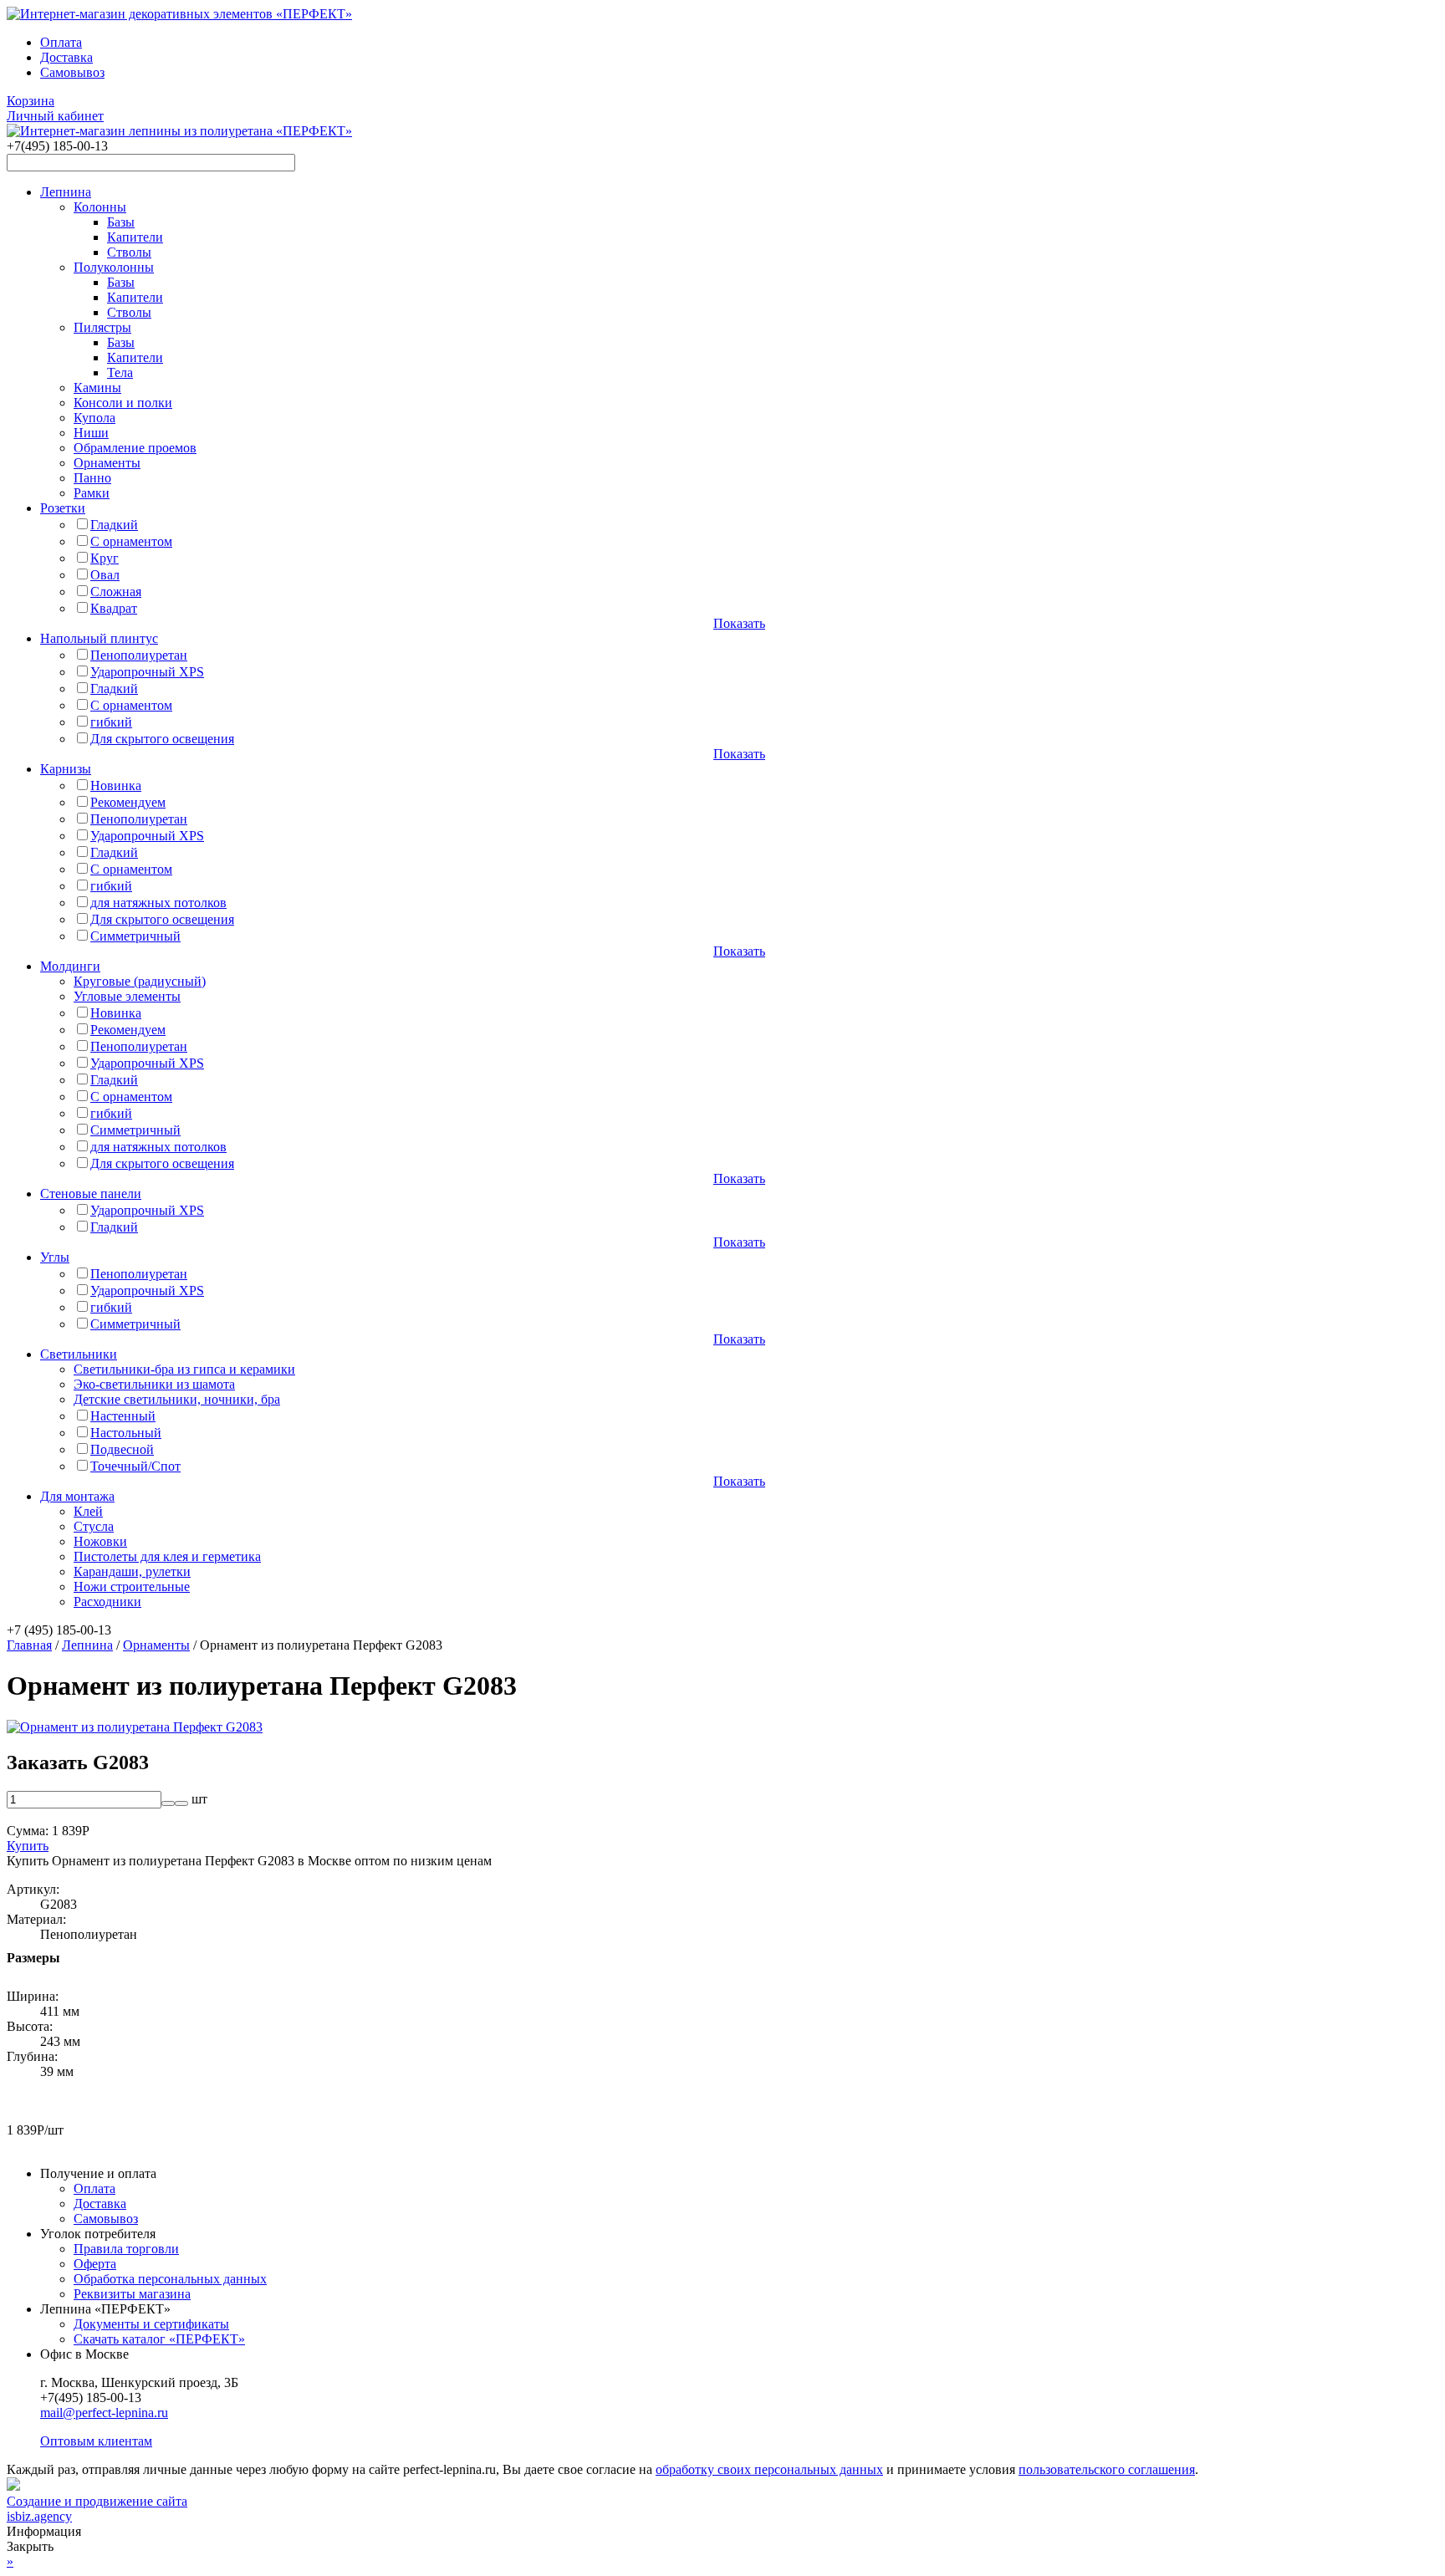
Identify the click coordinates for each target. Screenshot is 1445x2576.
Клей (88, 1511)
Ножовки (100, 1541)
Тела (120, 372)
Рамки (92, 493)
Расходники (107, 1602)
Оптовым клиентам (96, 2441)
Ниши (91, 433)
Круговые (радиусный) (140, 981)
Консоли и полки (123, 403)
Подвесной (122, 1449)
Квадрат (114, 608)
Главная (29, 1645)
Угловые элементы (127, 996)
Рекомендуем (128, 802)
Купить (28, 1846)
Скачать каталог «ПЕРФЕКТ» (159, 2339)
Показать (739, 623)
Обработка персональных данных (170, 2279)
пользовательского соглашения (1107, 2469)
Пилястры (102, 327)
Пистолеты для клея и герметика (167, 1556)
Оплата (61, 42)
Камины (97, 388)
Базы (121, 222)
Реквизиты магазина (132, 2294)
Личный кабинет (55, 116)
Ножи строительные (132, 1586)
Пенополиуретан (139, 655)
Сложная (116, 592)
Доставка (66, 57)
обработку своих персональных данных (769, 2469)
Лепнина (66, 192)
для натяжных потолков (158, 903)
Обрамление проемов (135, 448)
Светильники (79, 1354)
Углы (55, 1257)
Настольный (126, 1433)
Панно (92, 478)
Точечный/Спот (135, 1466)
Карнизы (66, 769)
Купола (94, 418)
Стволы (129, 252)
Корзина (31, 101)
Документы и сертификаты (151, 2324)
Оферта (95, 2264)
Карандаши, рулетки (132, 1571)
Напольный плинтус (99, 638)
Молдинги (70, 966)
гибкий (111, 722)
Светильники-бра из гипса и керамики (184, 1369)
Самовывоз (72, 72)
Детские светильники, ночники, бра (177, 1399)
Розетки (63, 508)
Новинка (116, 786)
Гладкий (114, 525)
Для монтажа (77, 1496)
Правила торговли (126, 2249)
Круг (105, 558)
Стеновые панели (91, 1194)
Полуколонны (114, 267)
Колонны (100, 207)
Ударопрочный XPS (147, 672)
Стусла (94, 1526)
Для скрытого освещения (162, 739)
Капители (135, 237)
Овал (105, 575)
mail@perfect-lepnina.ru (104, 2413)
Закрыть (30, 2546)
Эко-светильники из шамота (154, 1384)
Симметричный (135, 936)
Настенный (123, 1416)
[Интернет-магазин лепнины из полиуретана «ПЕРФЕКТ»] (179, 14)
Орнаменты (107, 463)
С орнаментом (131, 541)
